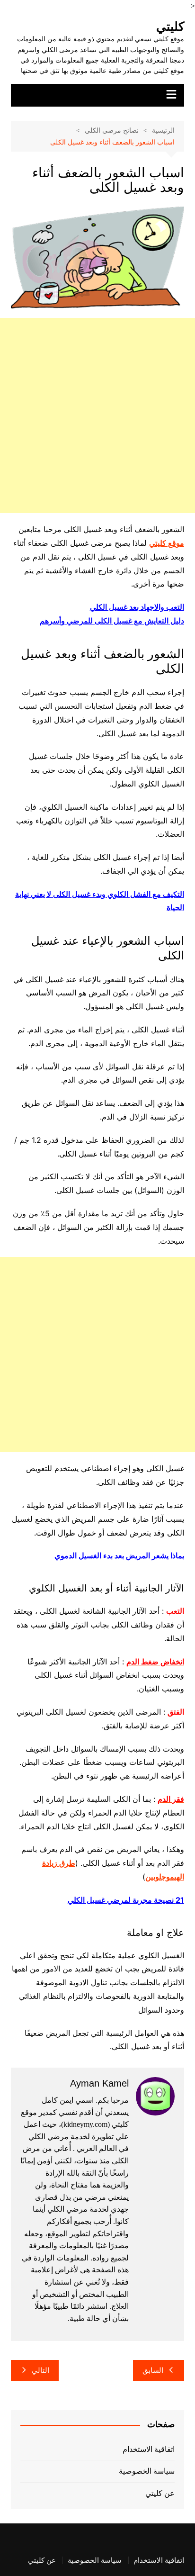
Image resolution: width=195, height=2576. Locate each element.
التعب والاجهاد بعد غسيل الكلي (137, 607)
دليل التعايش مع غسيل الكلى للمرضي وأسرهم (112, 621)
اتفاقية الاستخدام (149, 2449)
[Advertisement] (97, 416)
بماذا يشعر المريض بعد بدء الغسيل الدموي (119, 1555)
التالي (40, 2370)
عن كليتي (160, 2493)
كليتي (170, 27)
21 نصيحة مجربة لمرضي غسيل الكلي (126, 1900)
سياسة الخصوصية (147, 2471)
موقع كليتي (167, 543)
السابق (153, 2370)
